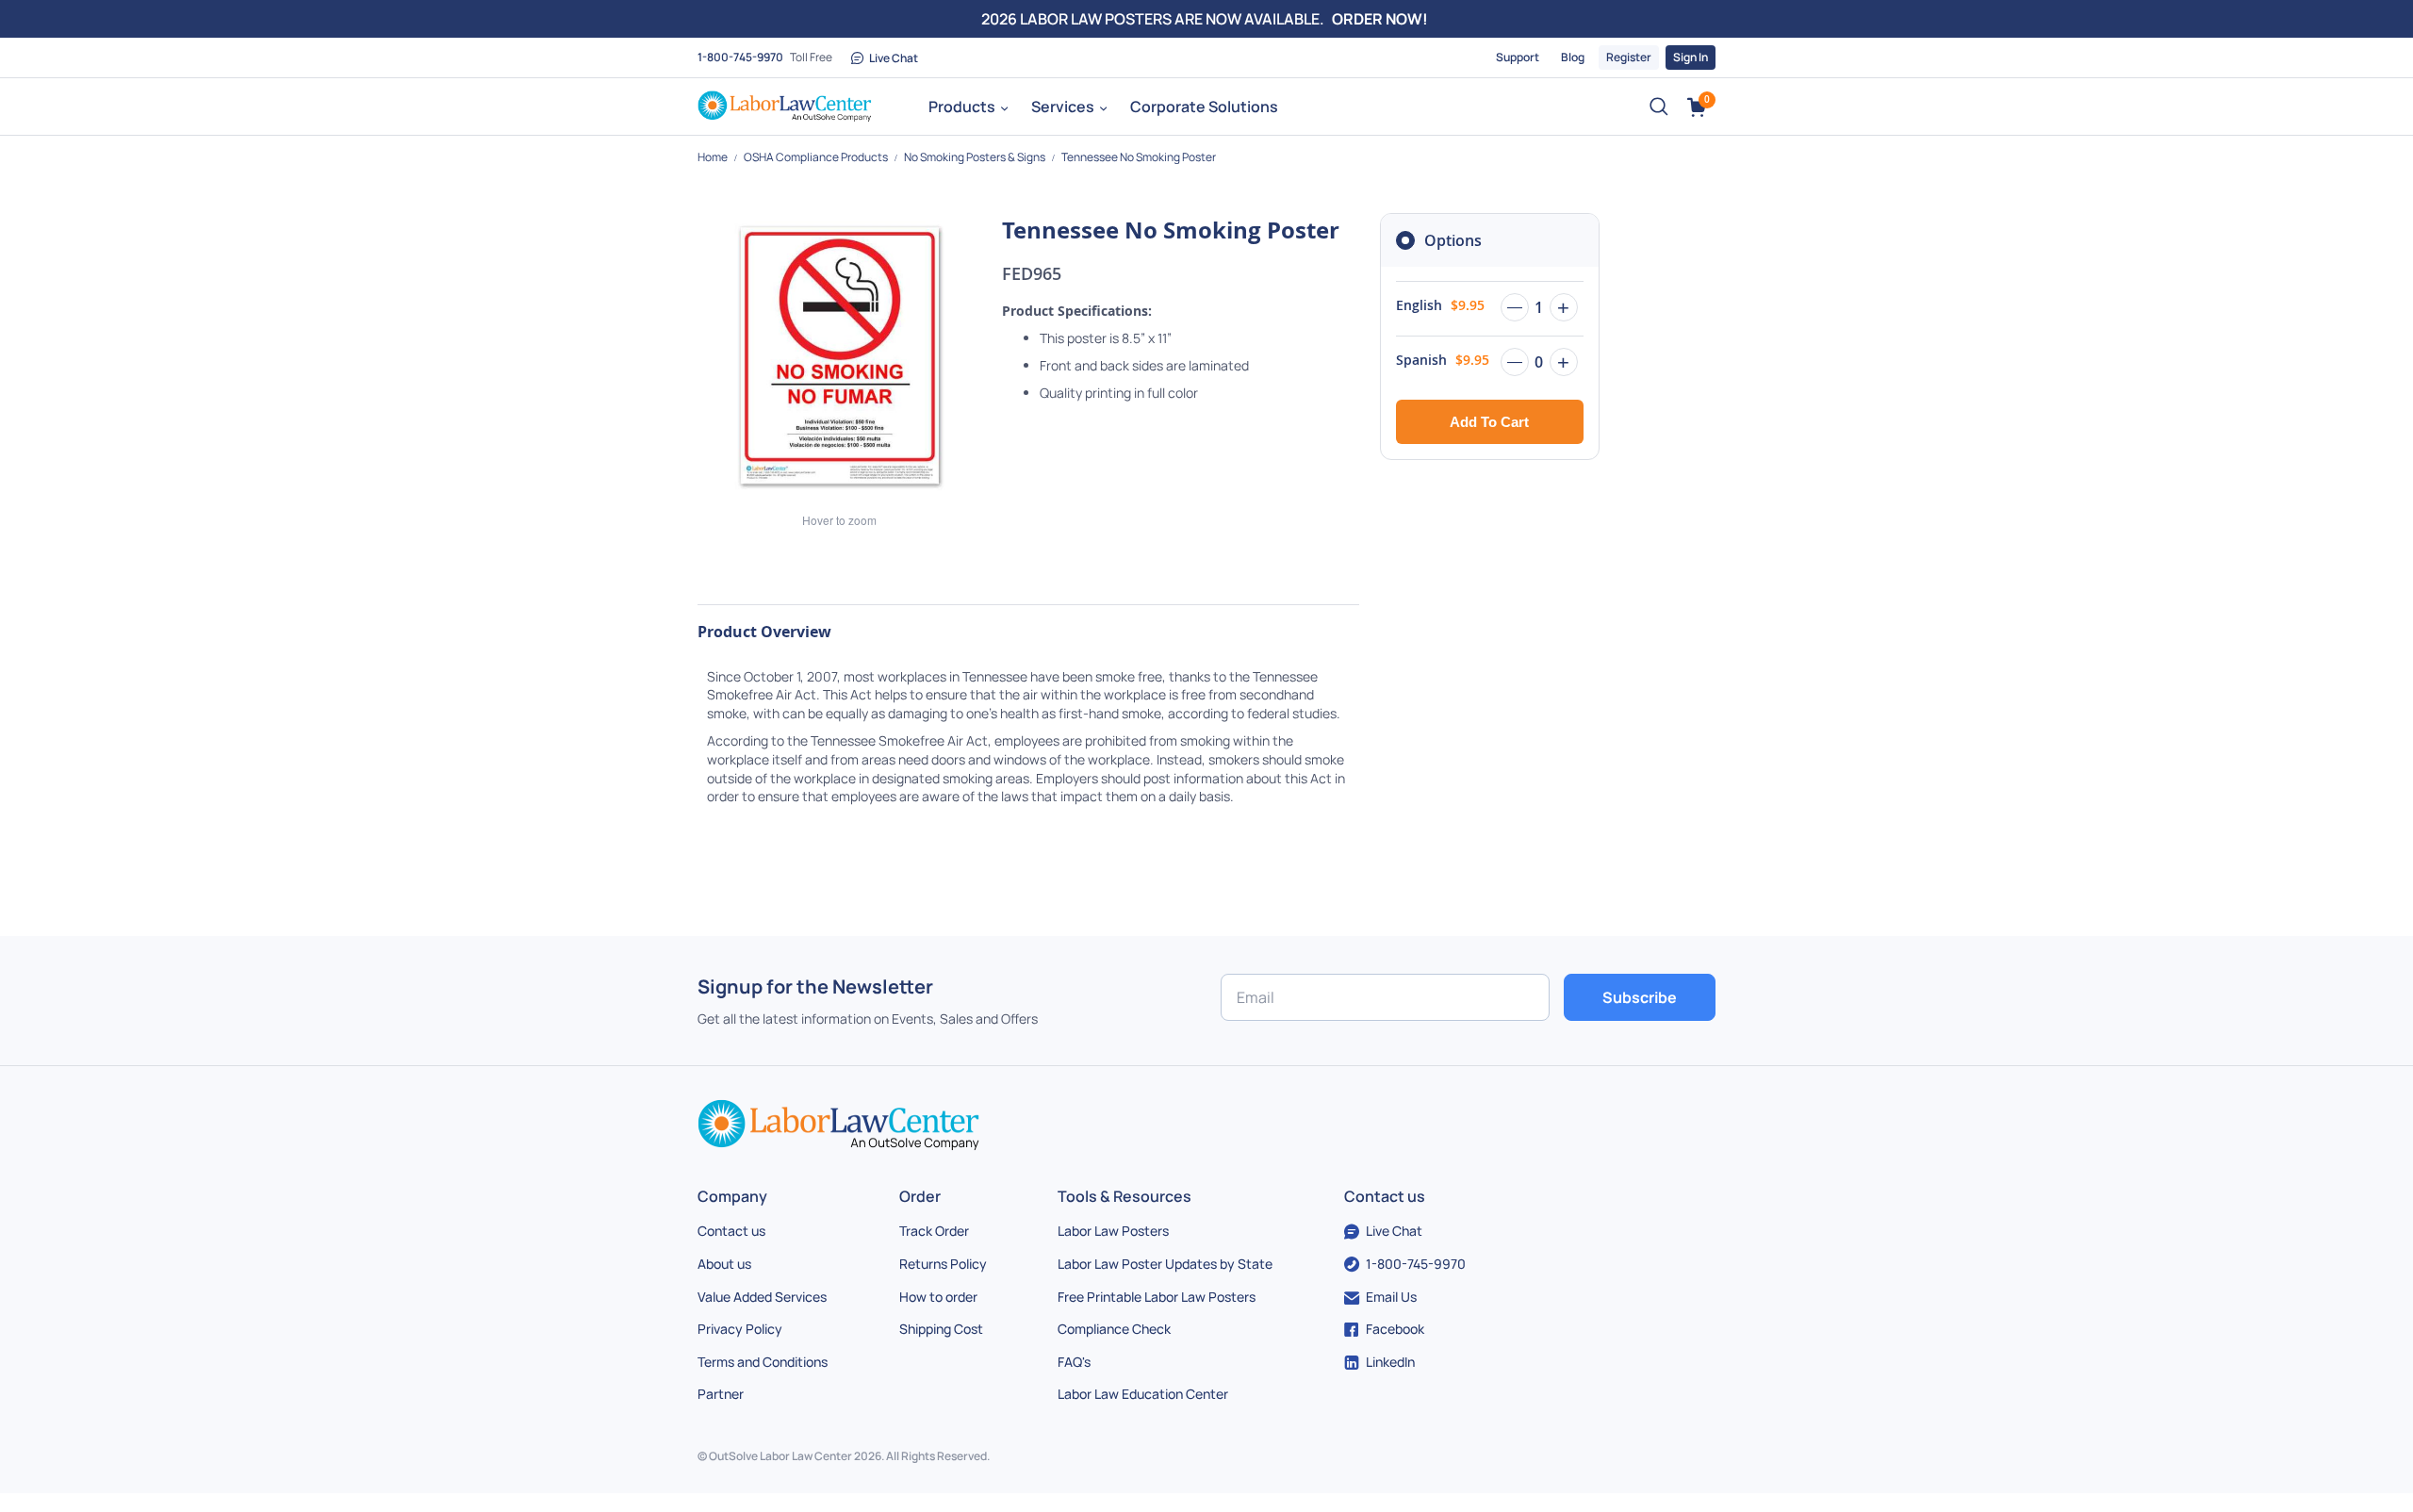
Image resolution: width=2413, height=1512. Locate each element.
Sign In (1691, 57)
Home (714, 157)
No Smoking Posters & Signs (976, 157)
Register (1629, 57)
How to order (938, 1297)
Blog (1573, 57)
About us (724, 1264)
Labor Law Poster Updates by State (1165, 1264)
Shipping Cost (941, 1329)
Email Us (1391, 1297)
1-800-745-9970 (740, 57)
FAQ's (1074, 1362)
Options (1453, 240)
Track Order (934, 1231)
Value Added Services (762, 1297)
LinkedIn (1390, 1362)
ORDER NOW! (1380, 19)
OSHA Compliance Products (817, 157)
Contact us (731, 1231)
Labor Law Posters (1113, 1231)
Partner (721, 1394)
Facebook (1395, 1329)
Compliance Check (1114, 1329)
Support (1518, 57)
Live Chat (894, 58)
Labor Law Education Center (1143, 1394)
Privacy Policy (740, 1329)
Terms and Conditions (763, 1362)
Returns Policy (943, 1264)
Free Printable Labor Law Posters (1157, 1297)
